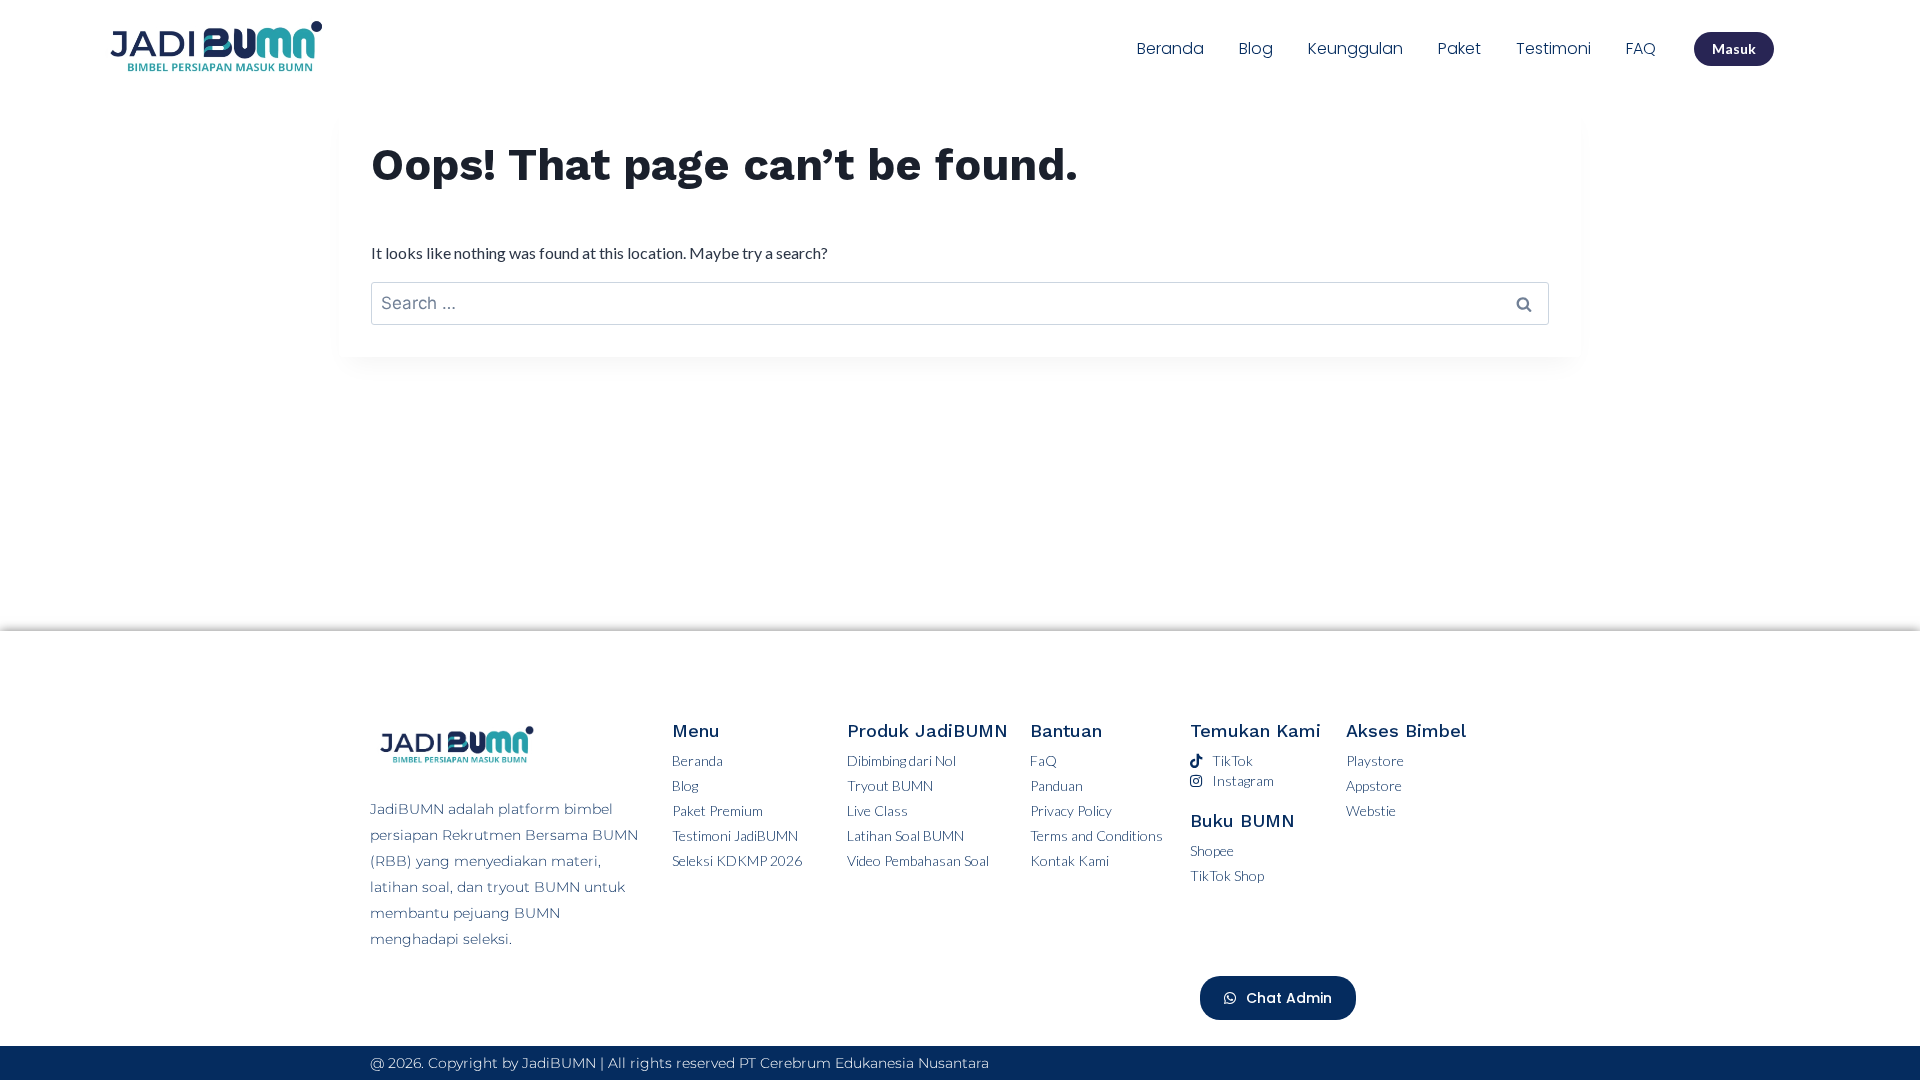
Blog (1256, 48)
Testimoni (1553, 48)
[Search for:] (960, 302)
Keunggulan (1355, 48)
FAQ (1641, 48)
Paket (1459, 48)
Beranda (1170, 48)
